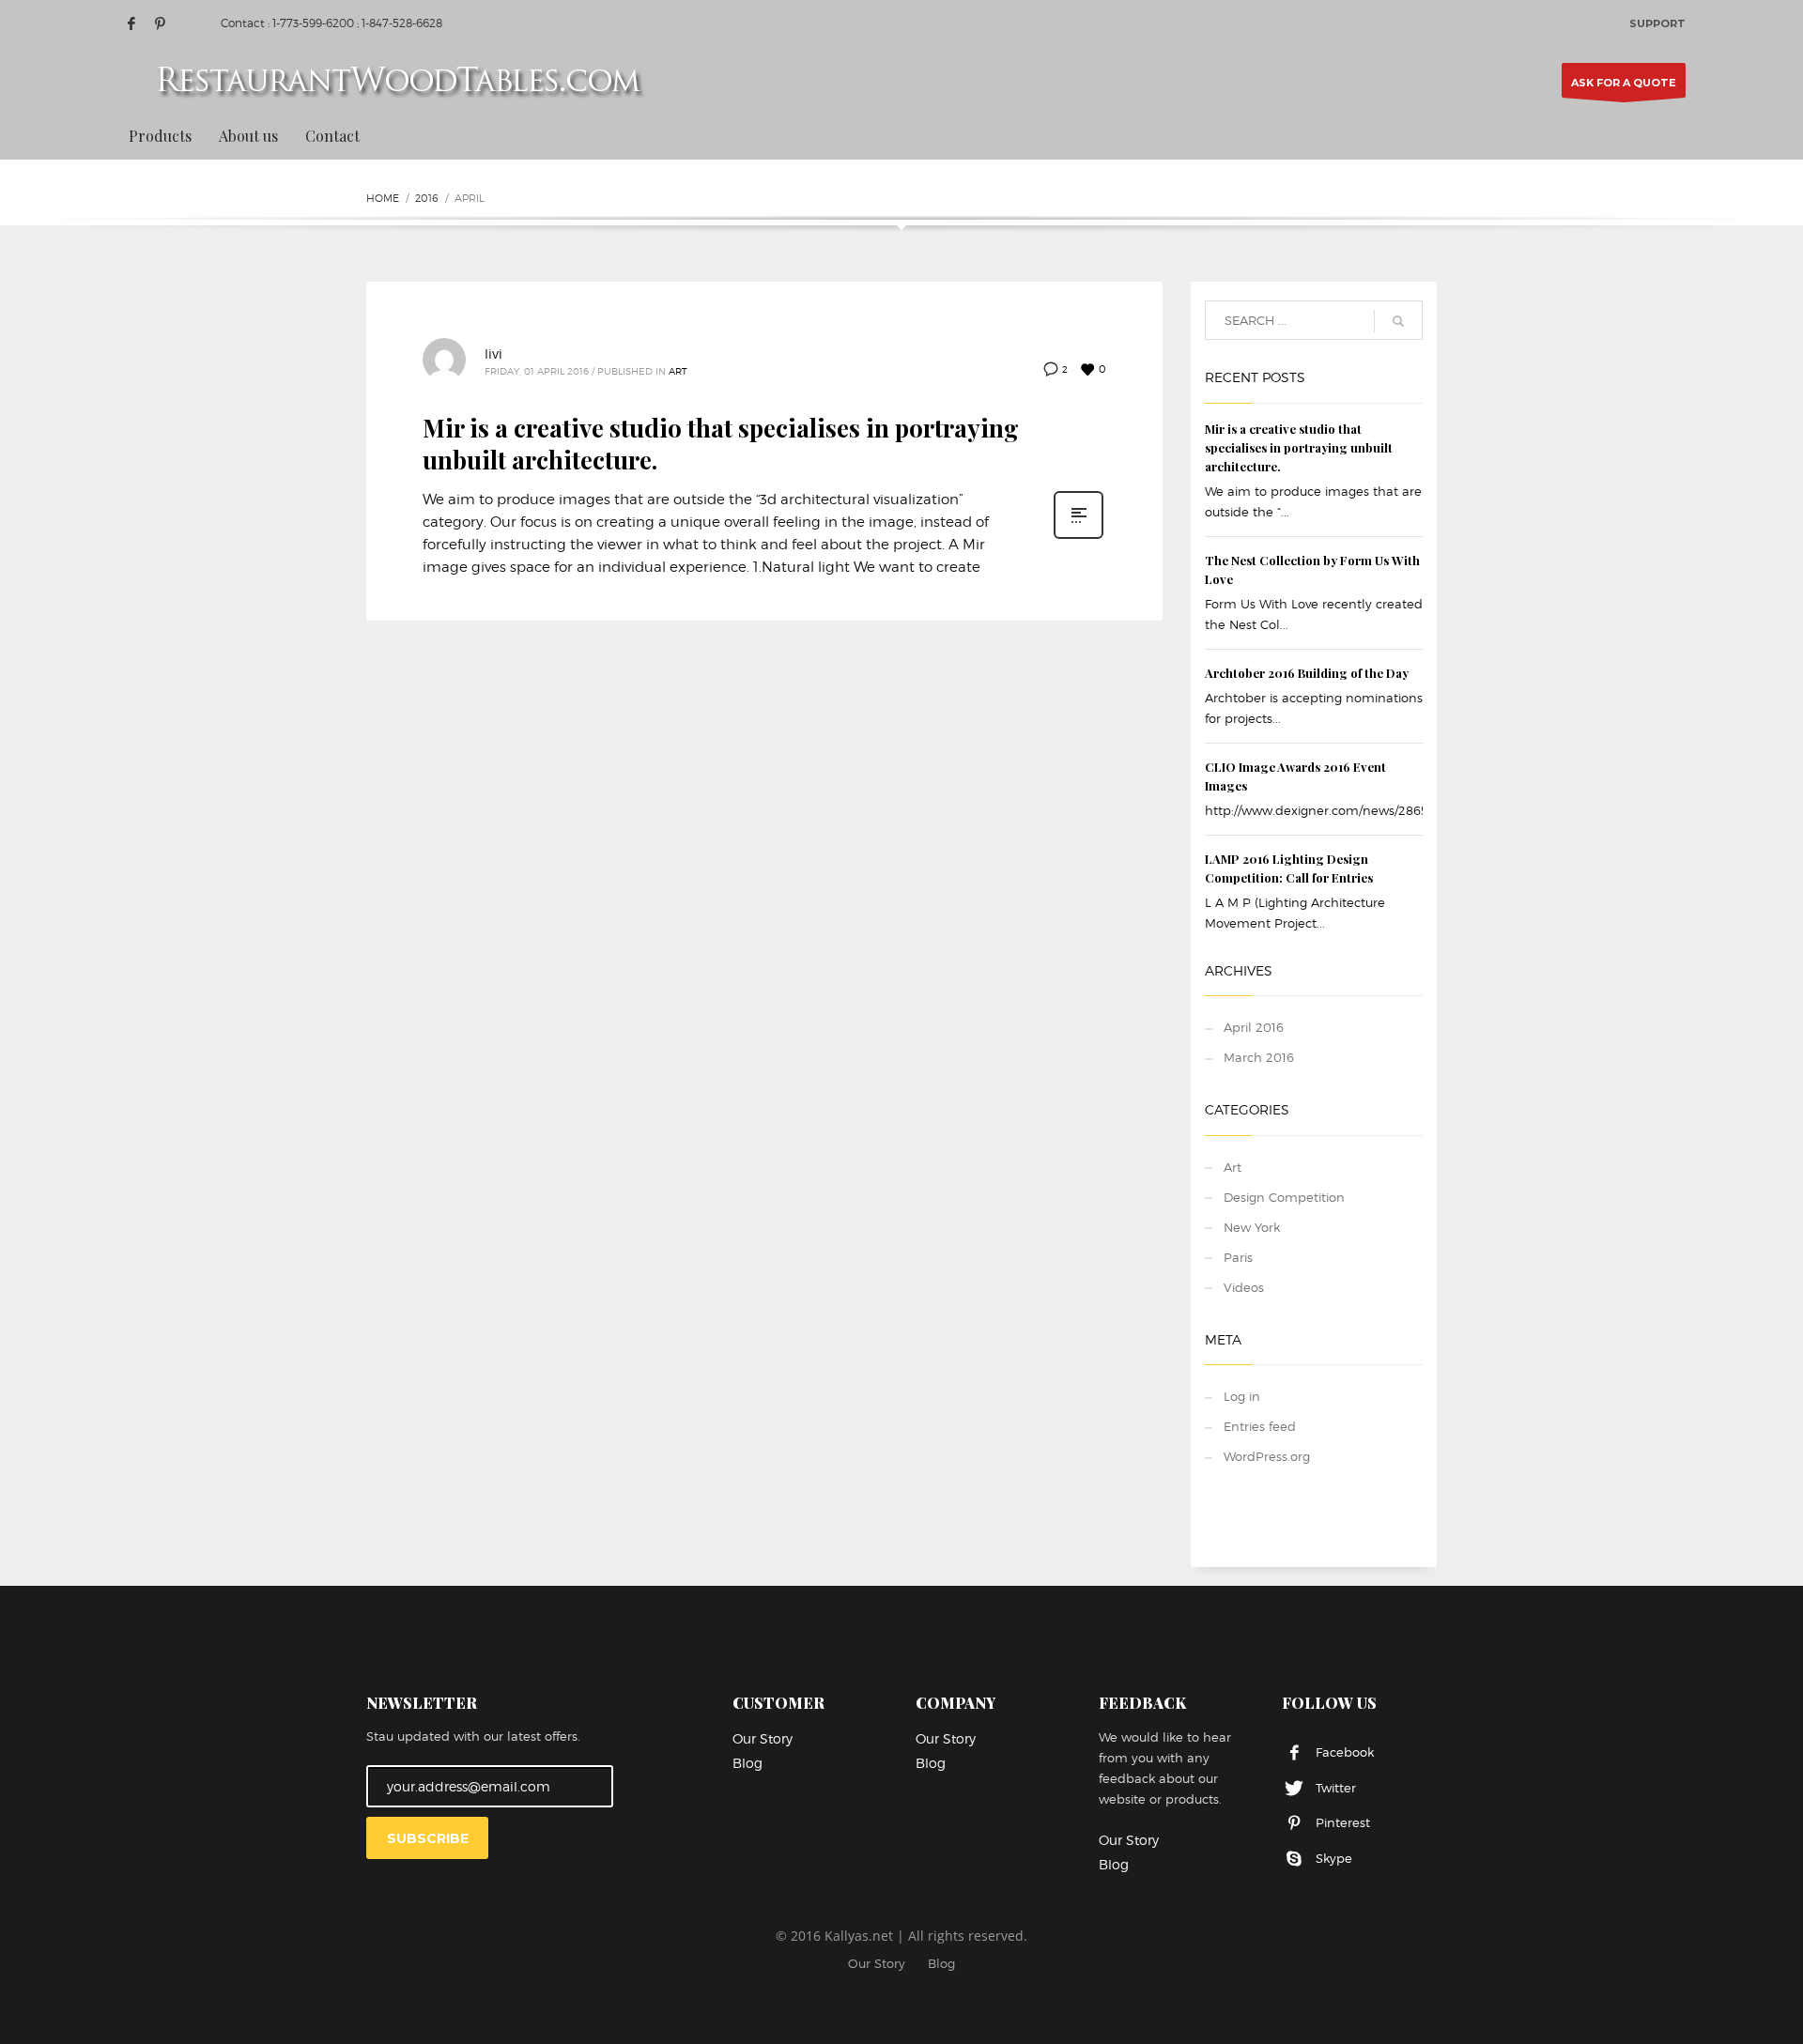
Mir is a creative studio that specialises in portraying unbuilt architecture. (721, 444)
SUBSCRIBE (428, 1838)
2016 (427, 198)
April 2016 (1254, 1027)
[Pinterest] (160, 23)
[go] (1398, 321)
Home (383, 198)
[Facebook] (131, 23)
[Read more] (1079, 537)
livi (493, 353)
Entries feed (1260, 1426)
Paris (1238, 1257)
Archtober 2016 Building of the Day (1307, 673)
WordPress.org (1267, 1456)
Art (678, 371)
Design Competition (1284, 1197)
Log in (1242, 1396)
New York (1252, 1227)
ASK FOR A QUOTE (1624, 83)
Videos (1244, 1287)
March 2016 (1259, 1057)
